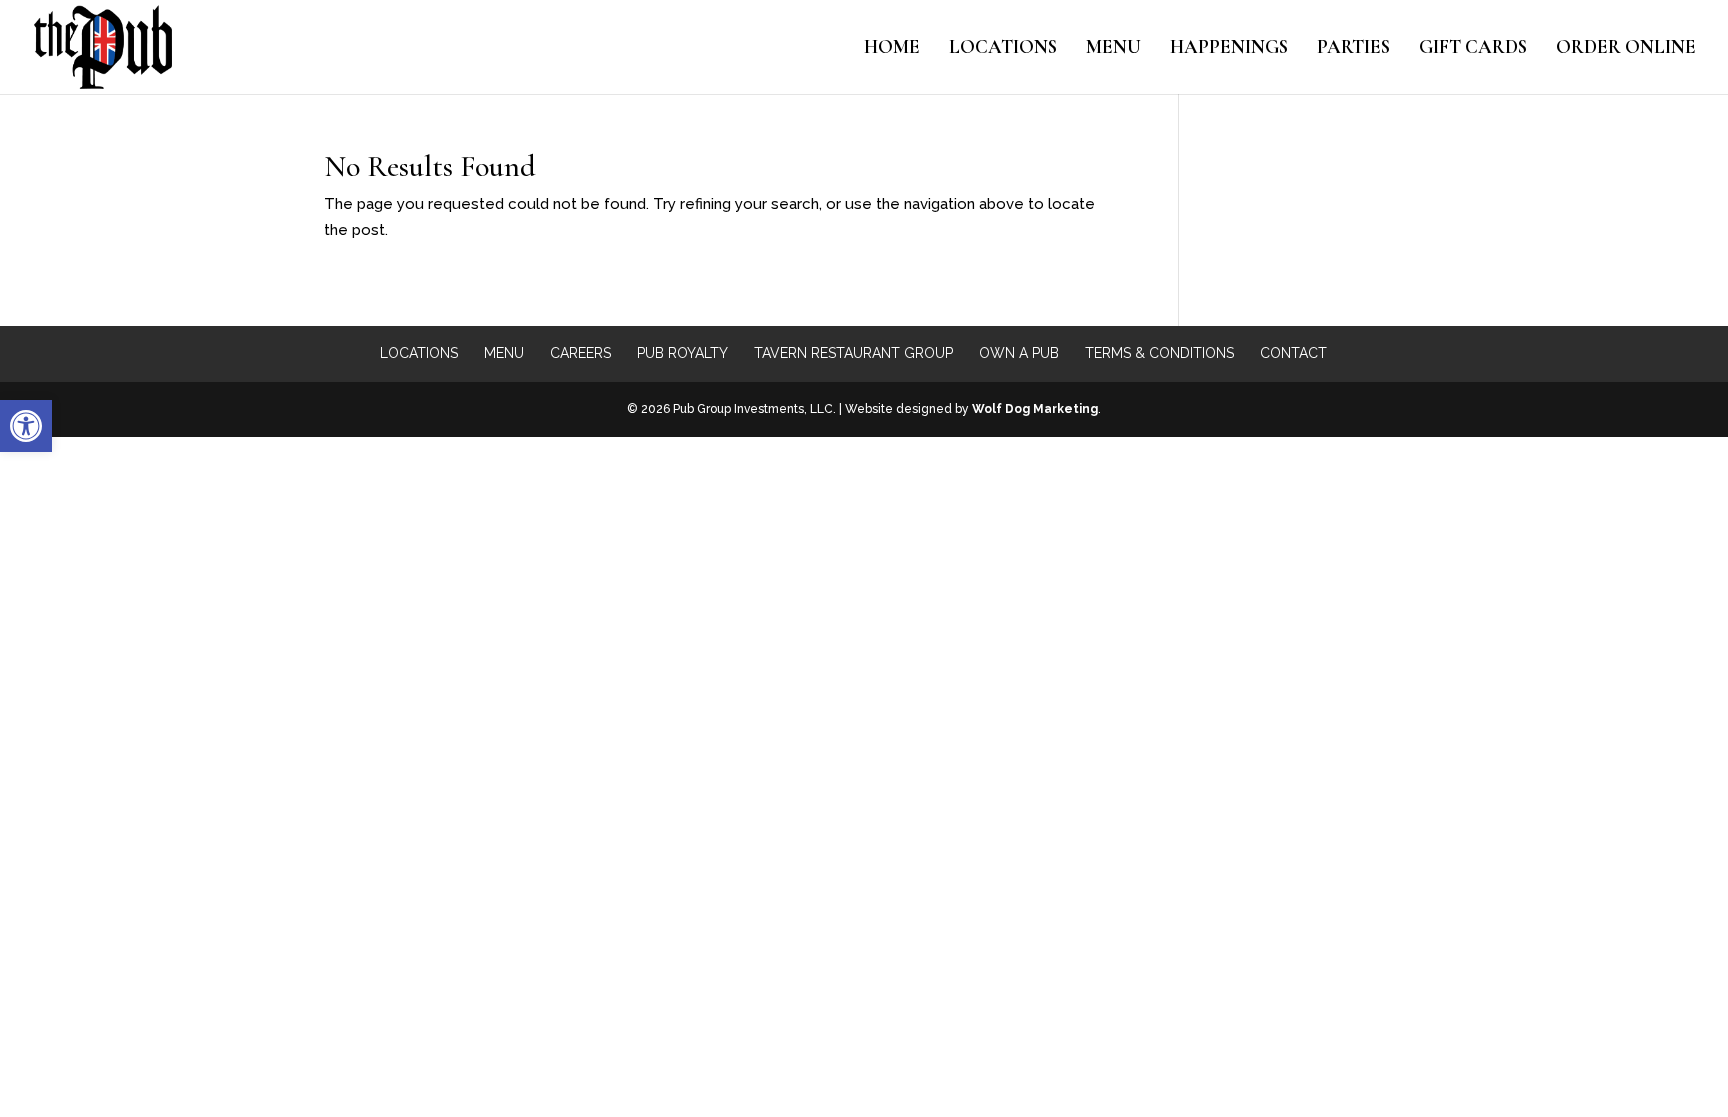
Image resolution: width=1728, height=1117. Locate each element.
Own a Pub (1019, 353)
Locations (1003, 49)
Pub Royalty (682, 353)
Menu (1113, 49)
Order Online (1626, 49)
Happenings (1229, 49)
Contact (1293, 353)
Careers (580, 353)
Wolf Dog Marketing (1035, 409)
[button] (26, 426)
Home (892, 49)
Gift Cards (1473, 49)
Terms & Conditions (1159, 353)
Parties (1353, 49)
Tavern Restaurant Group (853, 353)
